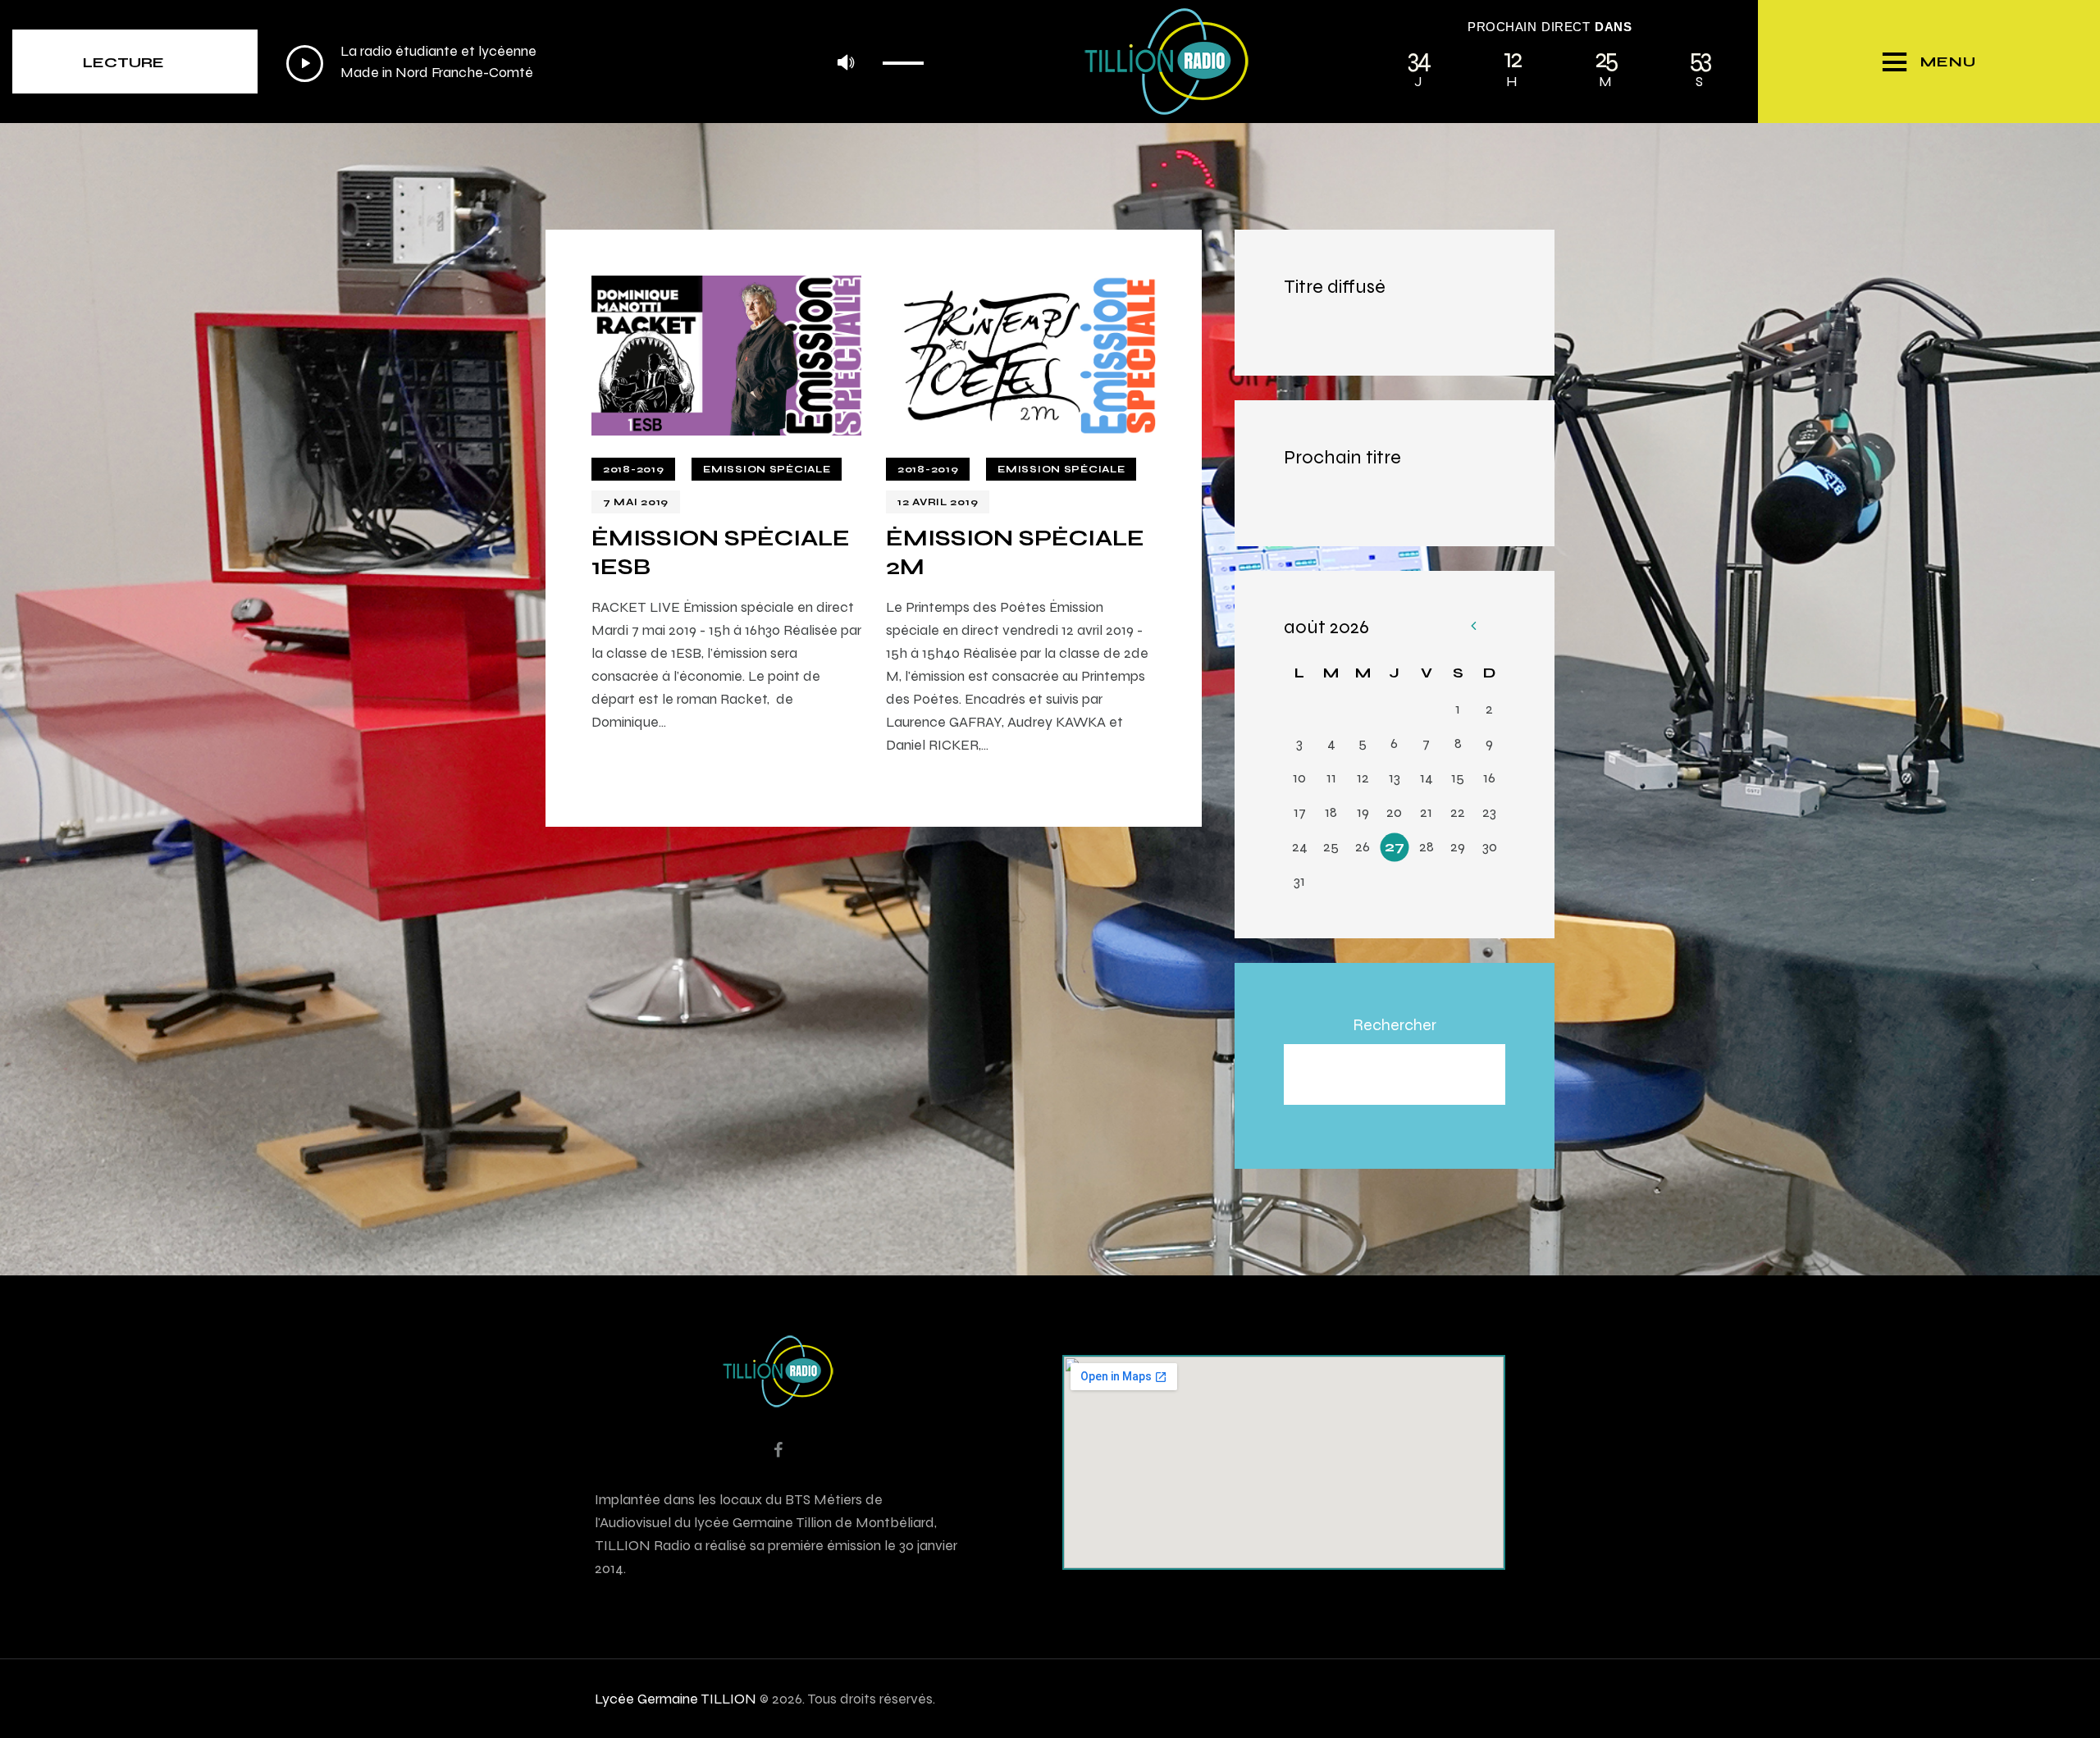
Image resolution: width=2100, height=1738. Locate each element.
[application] (609, 63)
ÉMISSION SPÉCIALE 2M (1015, 552)
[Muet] (845, 64)
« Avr (1473, 627)
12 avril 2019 (938, 502)
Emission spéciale (767, 469)
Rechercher (1395, 1024)
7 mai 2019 (636, 502)
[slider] (908, 57)
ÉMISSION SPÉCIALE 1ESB (721, 552)
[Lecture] (305, 64)
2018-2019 (633, 469)
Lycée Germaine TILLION (676, 1698)
